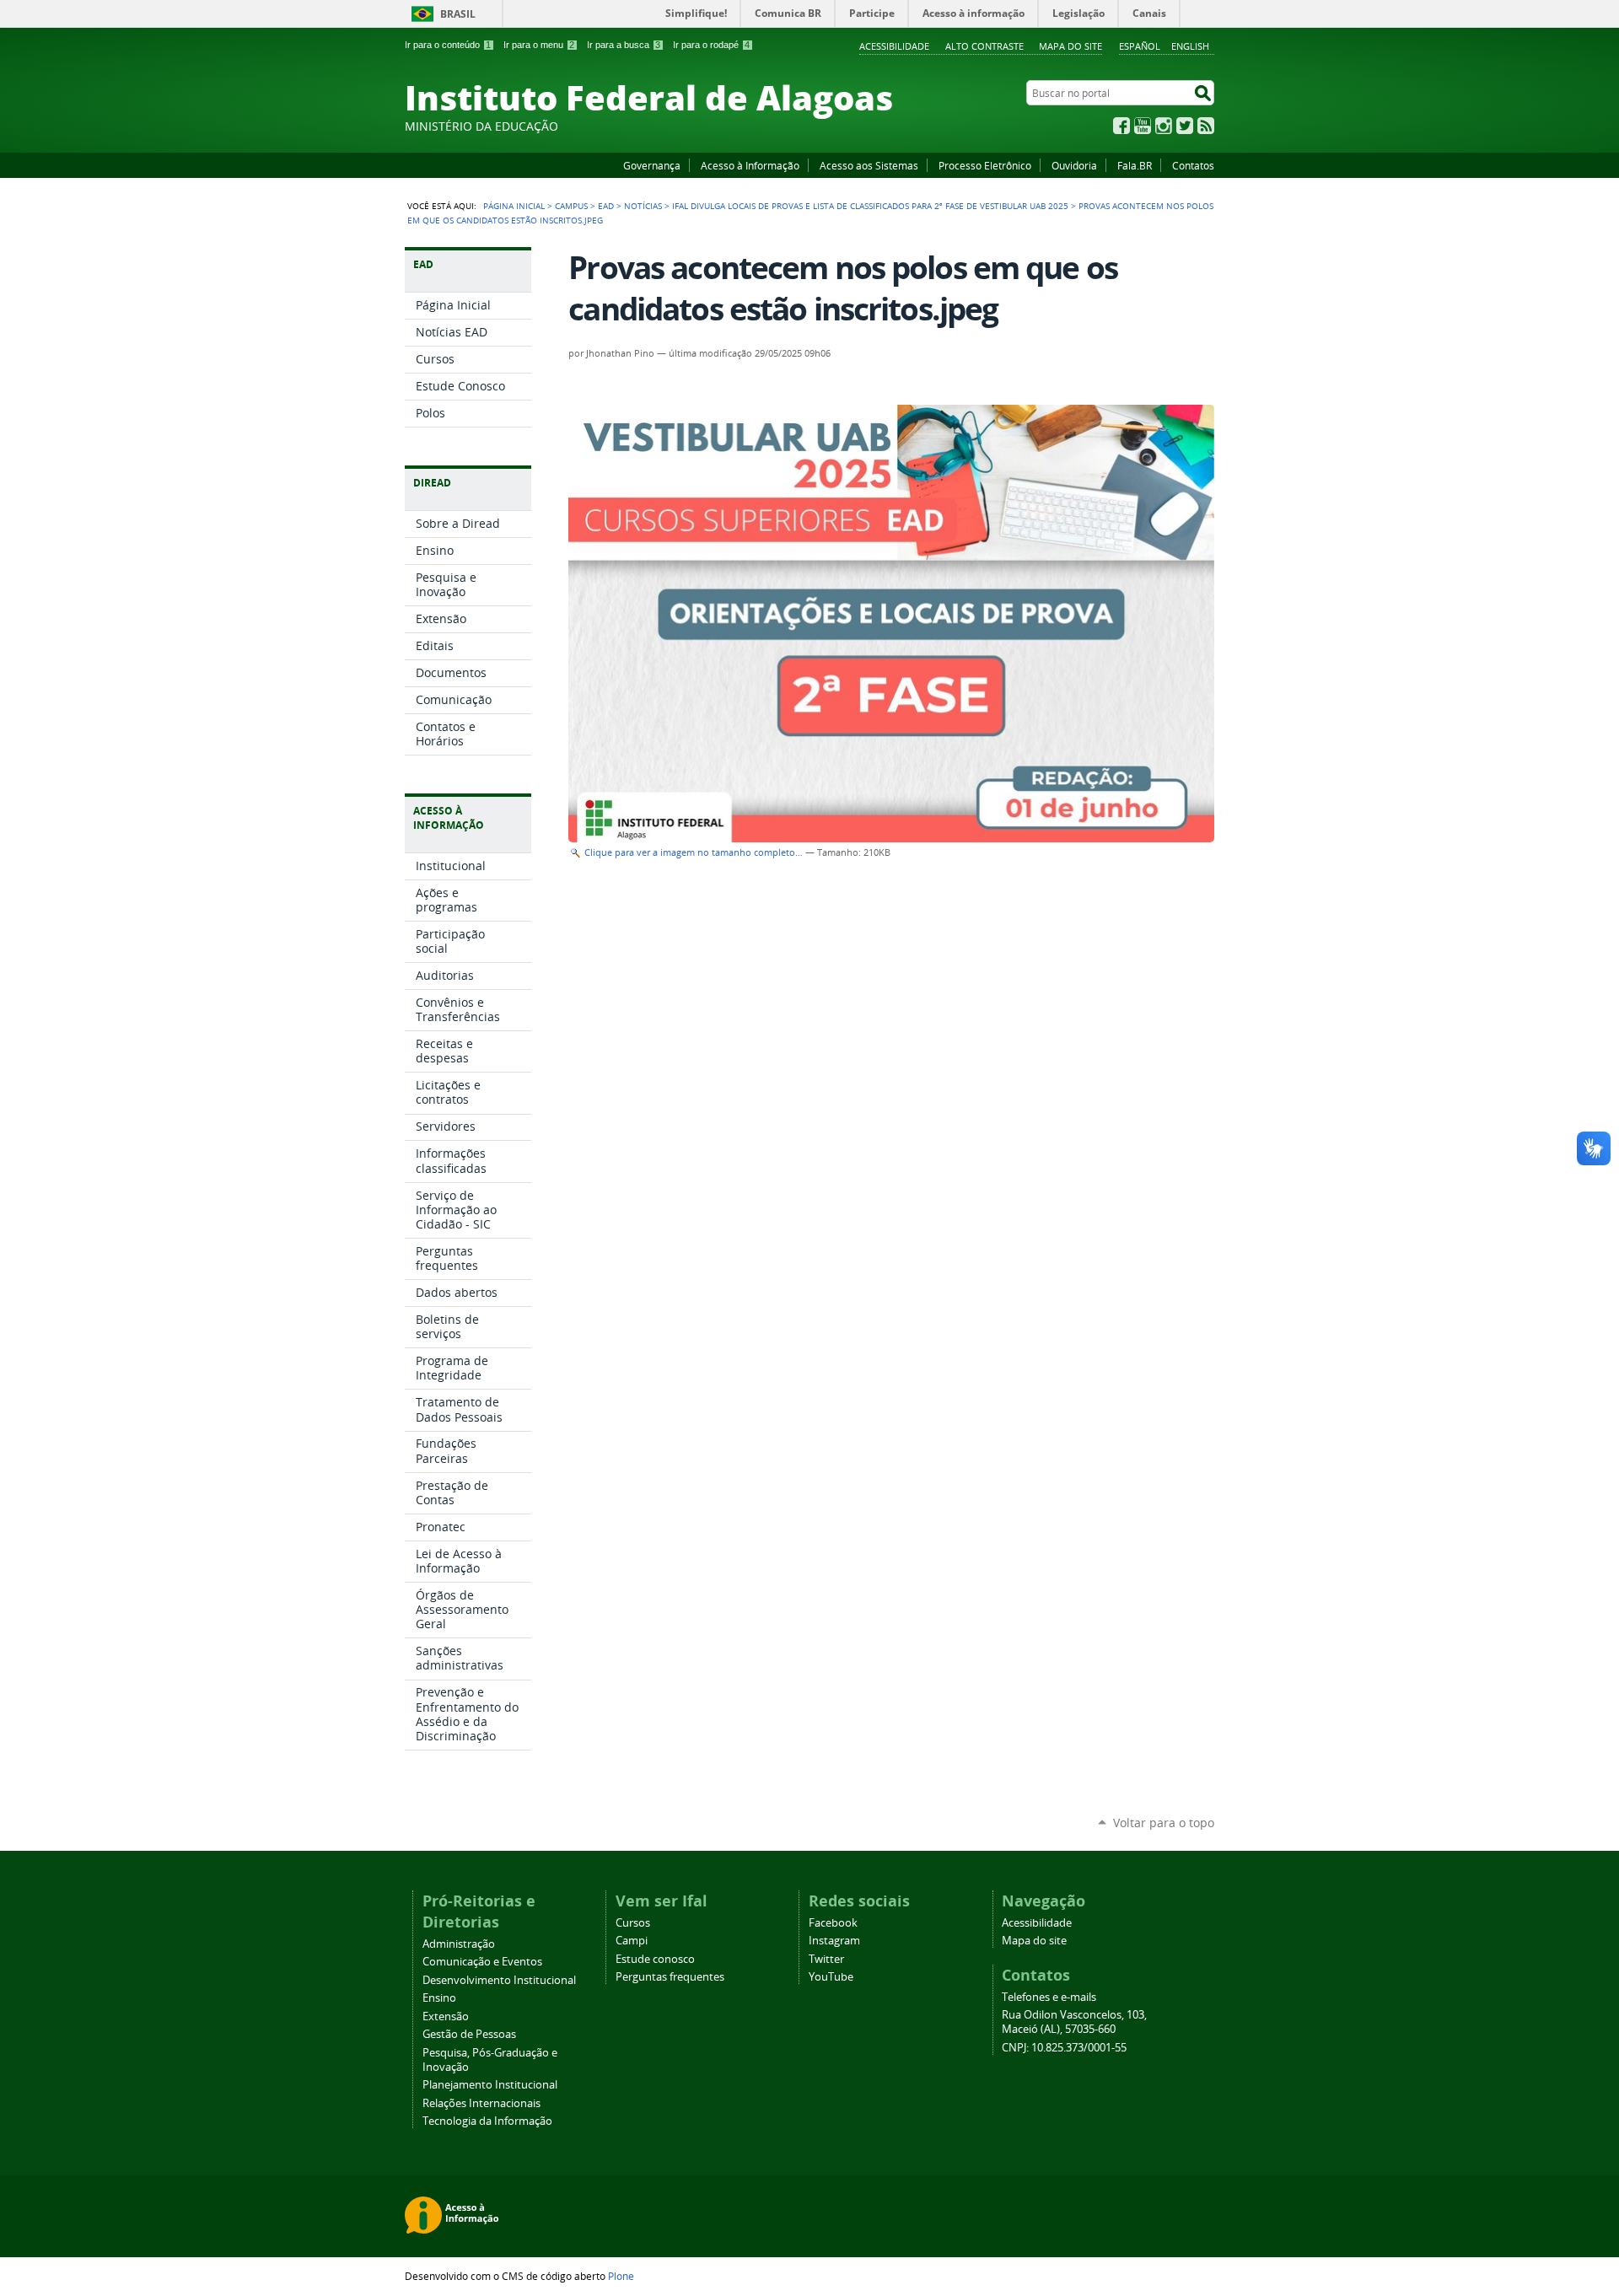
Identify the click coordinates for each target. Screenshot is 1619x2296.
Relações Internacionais (481, 2103)
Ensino (439, 1998)
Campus (571, 206)
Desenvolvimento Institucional (499, 1980)
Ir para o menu (539, 45)
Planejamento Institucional (490, 2085)
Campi (632, 1941)
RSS (1206, 126)
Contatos (1193, 165)
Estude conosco (655, 1959)
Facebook (1121, 126)
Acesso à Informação (750, 165)
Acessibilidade (894, 46)
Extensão (446, 2016)
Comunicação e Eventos (482, 1962)
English (1190, 46)
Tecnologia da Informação (487, 2121)
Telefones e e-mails (1049, 1997)
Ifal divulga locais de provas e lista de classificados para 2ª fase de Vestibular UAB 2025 (870, 206)
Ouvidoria (1074, 165)
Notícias (643, 206)
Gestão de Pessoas (469, 2034)
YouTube (1143, 126)
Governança (652, 165)
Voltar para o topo (1164, 1823)
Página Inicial (514, 206)
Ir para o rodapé (711, 45)
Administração (459, 1944)
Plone (621, 2276)
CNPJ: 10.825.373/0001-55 (1064, 2048)
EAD (606, 206)
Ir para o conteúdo (448, 45)
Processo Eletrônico (985, 165)
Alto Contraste (984, 46)
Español (1140, 46)
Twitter (1185, 126)
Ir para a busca (624, 45)
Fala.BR (1135, 165)
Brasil (458, 14)
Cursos (633, 1923)
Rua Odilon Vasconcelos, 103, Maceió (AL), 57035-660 (1074, 2022)
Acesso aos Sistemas (869, 165)
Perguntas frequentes (670, 1977)
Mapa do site (1070, 46)
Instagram (1164, 126)
